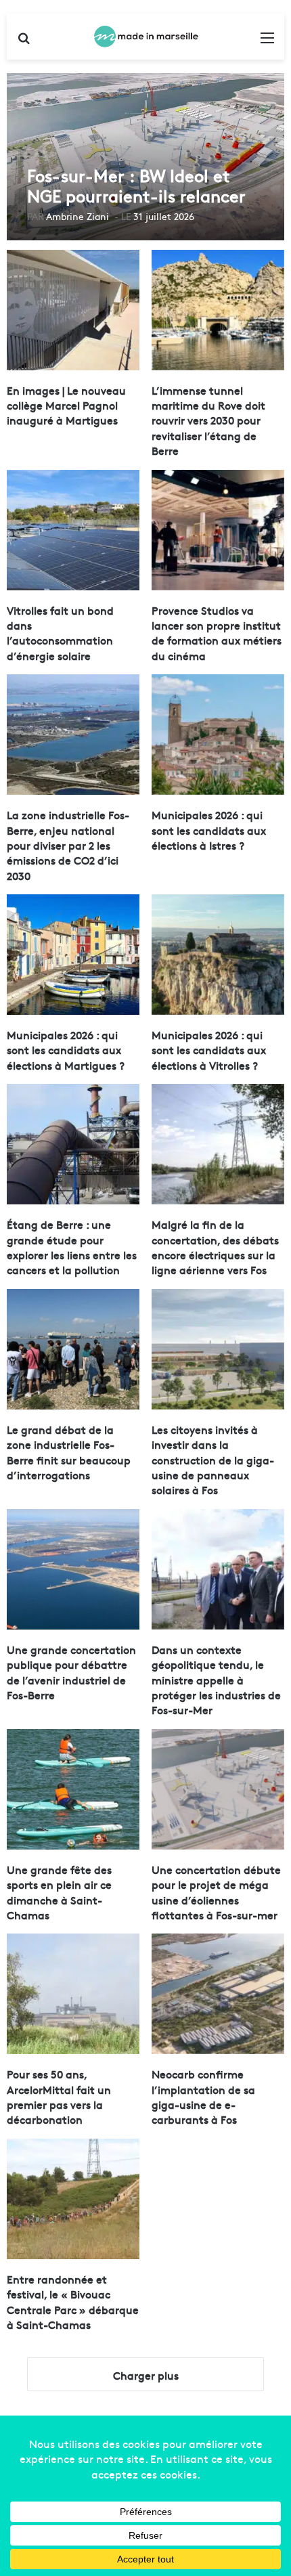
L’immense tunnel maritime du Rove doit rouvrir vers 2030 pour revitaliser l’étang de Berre (208, 420)
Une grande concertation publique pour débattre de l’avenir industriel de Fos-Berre (71, 1672)
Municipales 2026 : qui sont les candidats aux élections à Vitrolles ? (209, 1050)
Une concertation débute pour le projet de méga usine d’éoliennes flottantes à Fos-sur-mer (216, 1892)
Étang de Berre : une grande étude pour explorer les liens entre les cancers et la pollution (72, 1247)
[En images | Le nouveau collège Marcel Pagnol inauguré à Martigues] (73, 310)
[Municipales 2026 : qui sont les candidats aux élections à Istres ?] (218, 735)
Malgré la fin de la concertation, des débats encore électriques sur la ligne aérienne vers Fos (215, 1247)
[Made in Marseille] (145, 37)
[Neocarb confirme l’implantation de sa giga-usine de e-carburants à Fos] (218, 1994)
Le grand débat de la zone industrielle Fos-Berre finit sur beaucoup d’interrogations (69, 1452)
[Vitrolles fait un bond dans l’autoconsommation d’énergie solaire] (73, 530)
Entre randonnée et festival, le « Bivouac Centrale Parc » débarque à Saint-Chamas (73, 2301)
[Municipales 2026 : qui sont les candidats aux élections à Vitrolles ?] (218, 955)
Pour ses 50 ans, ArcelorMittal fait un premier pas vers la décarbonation (59, 2096)
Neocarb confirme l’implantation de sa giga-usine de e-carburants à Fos (203, 2096)
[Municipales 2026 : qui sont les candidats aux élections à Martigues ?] (73, 955)
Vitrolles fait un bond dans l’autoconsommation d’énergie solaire (60, 633)
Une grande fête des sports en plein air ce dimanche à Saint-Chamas (59, 1892)
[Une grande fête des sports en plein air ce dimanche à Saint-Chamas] (73, 1789)
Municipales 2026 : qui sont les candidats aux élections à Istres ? (209, 830)
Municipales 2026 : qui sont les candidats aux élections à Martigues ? (66, 1050)
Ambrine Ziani (77, 216)
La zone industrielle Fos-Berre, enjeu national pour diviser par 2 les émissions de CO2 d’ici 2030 (68, 845)
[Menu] (267, 42)
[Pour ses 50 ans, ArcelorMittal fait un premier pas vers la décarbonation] (73, 1994)
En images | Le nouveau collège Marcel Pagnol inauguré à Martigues (66, 405)
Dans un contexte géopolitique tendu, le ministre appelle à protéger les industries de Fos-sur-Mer (216, 1680)
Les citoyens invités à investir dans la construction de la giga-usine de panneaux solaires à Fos (213, 1460)
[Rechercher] (24, 42)
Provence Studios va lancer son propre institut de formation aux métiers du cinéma (217, 633)
